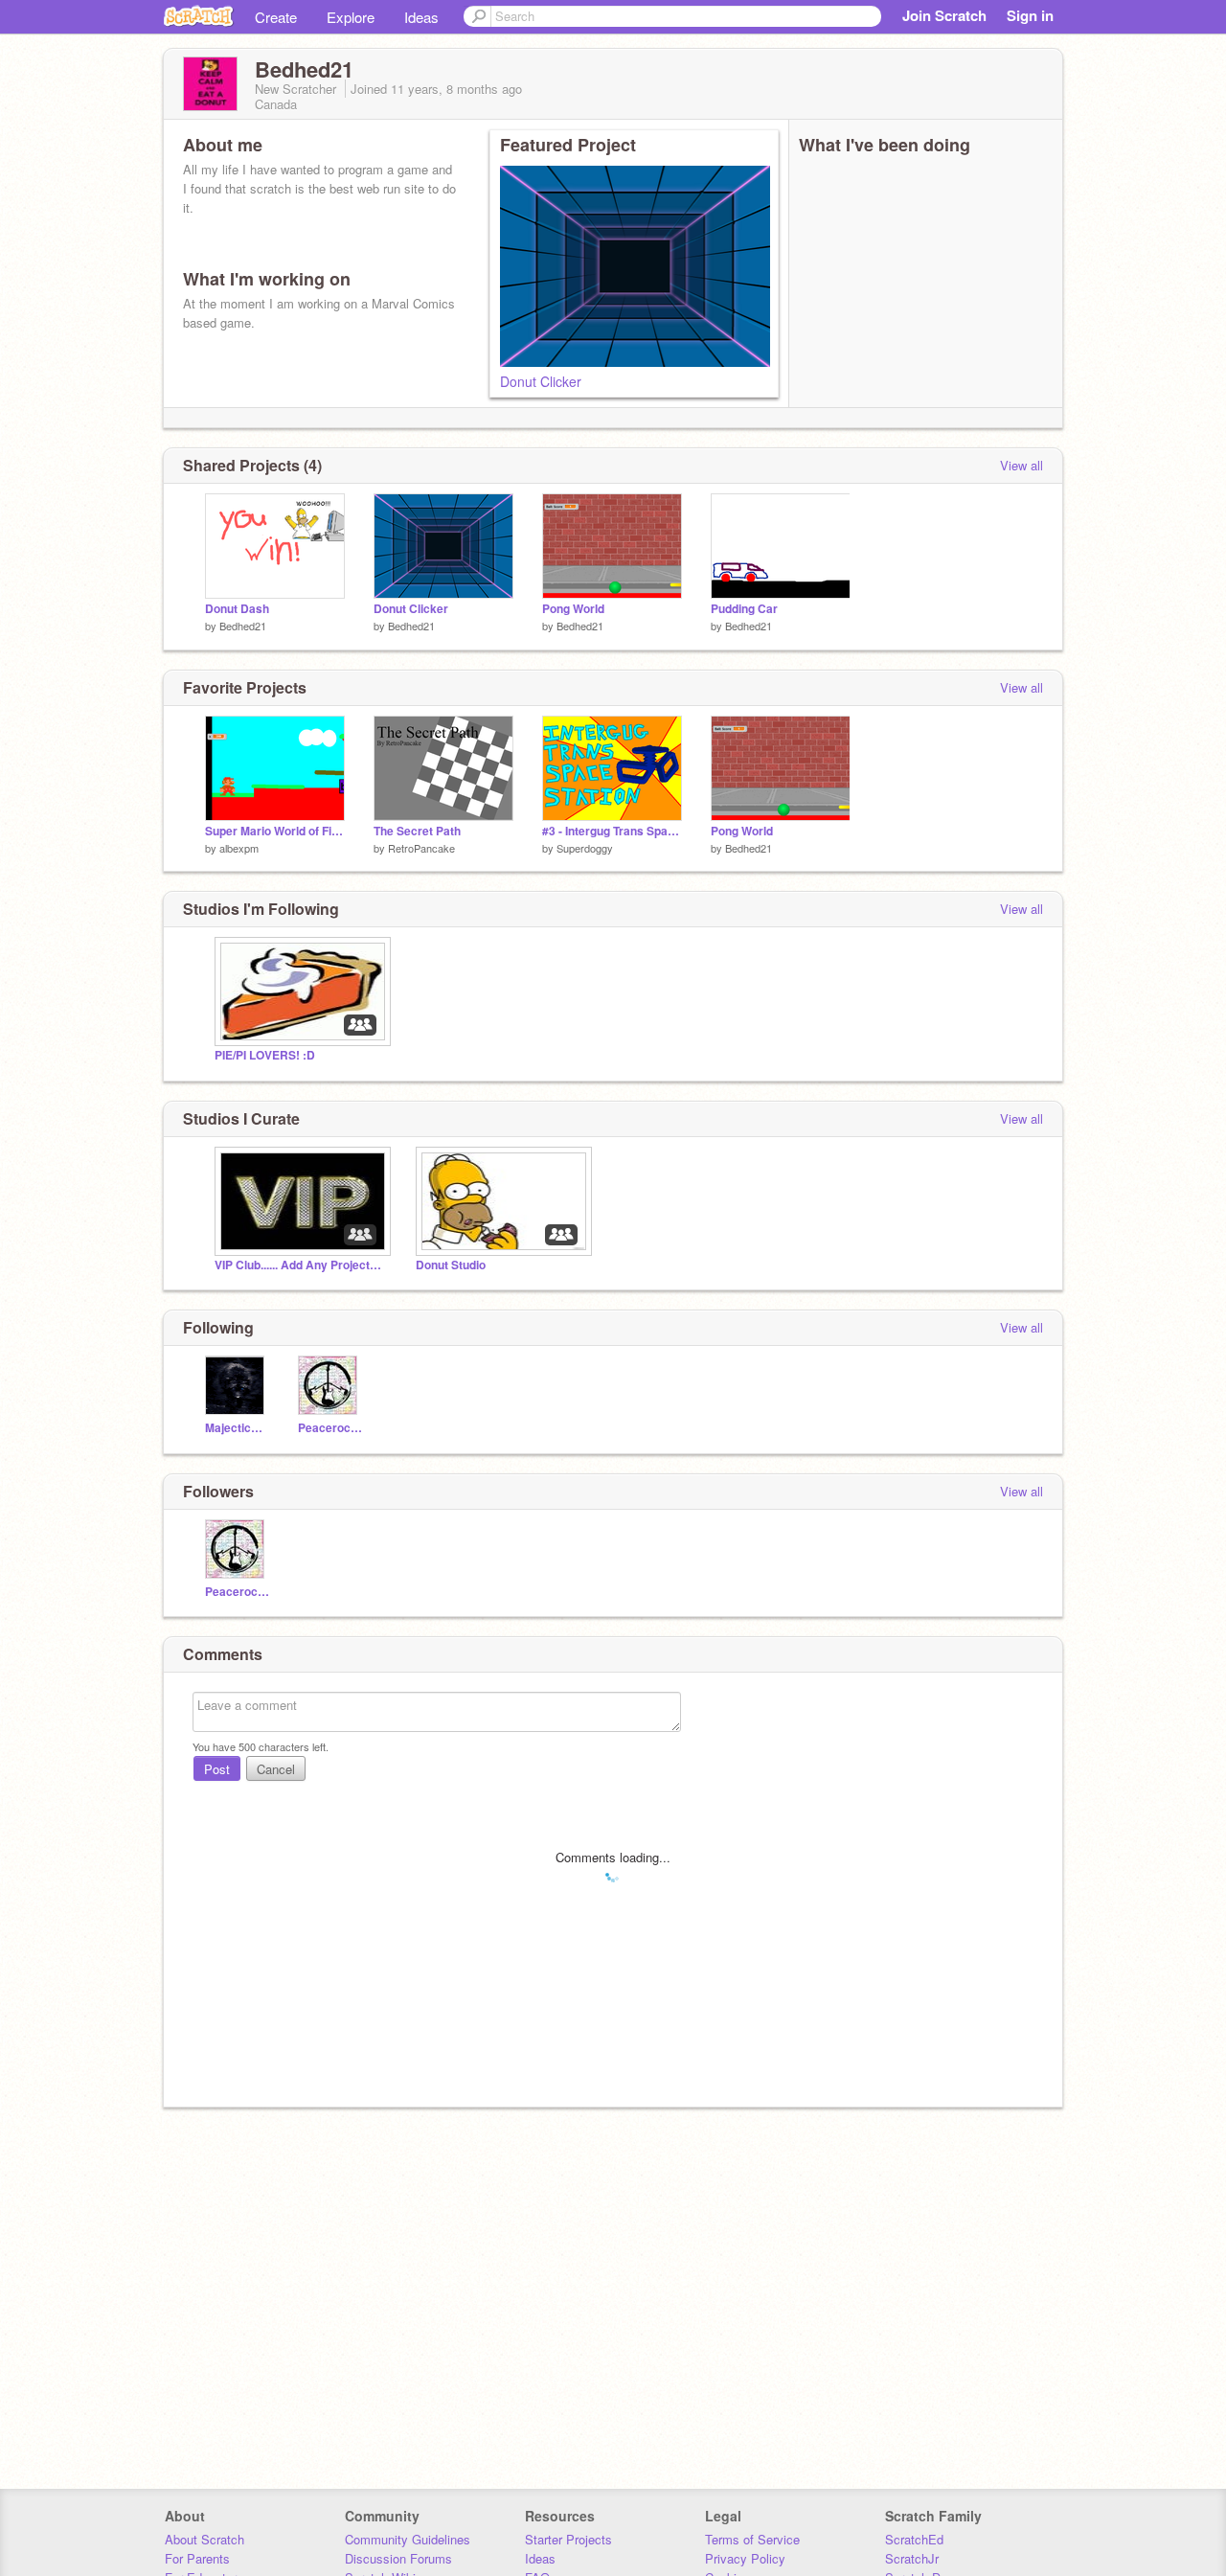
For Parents (197, 2558)
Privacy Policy (745, 2558)
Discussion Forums (398, 2558)
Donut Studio (451, 1265)
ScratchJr (912, 2558)
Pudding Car (744, 609)
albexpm (239, 848)
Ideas (421, 17)
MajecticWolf (237, 1428)
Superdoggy (585, 848)
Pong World (573, 609)
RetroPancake (421, 848)
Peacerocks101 (330, 1428)
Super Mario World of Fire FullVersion (275, 831)
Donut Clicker (541, 381)
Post (217, 1769)
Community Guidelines (408, 2539)
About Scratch (204, 2539)
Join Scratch (944, 15)
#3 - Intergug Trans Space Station (612, 831)
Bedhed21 (243, 626)
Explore (351, 17)
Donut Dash (237, 609)
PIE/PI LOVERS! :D (265, 1055)
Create (276, 17)
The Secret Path (417, 831)
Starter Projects (568, 2539)
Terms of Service (752, 2539)
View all (1022, 465)
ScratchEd (914, 2539)
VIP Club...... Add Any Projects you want (301, 1265)
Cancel (276, 1769)
